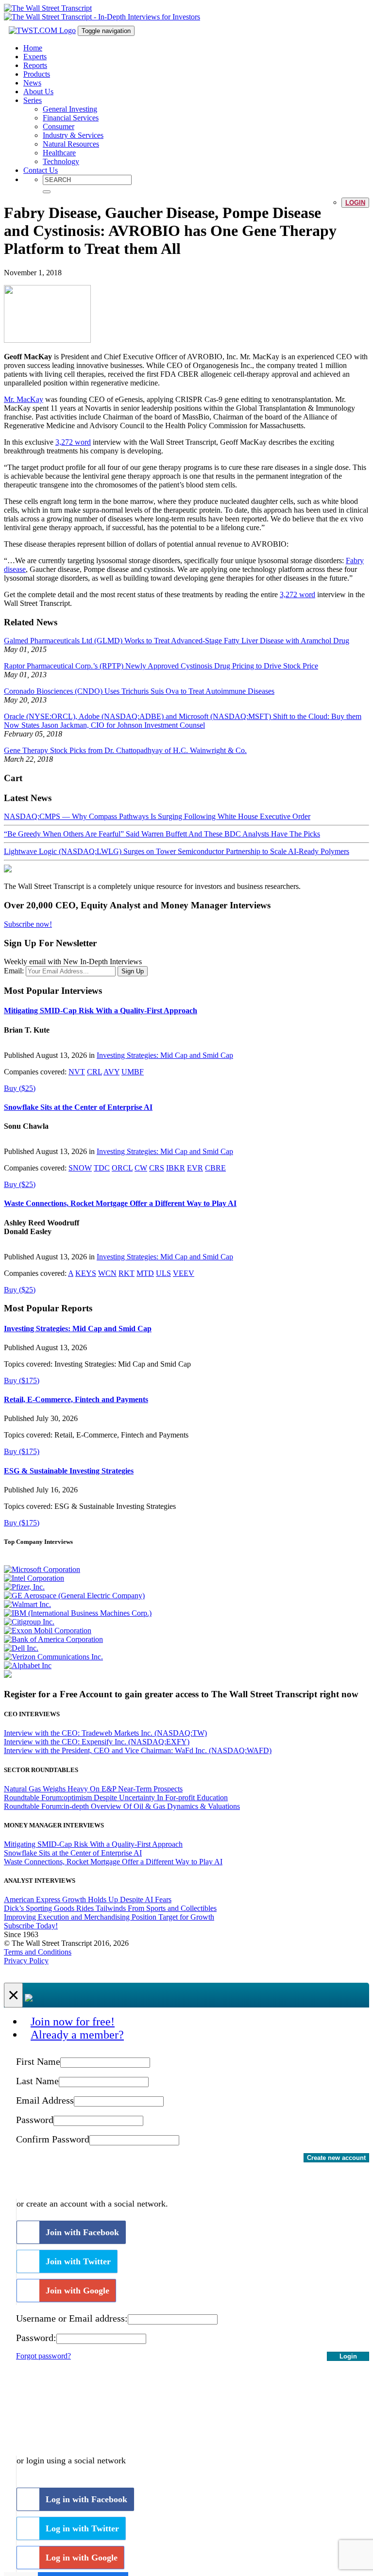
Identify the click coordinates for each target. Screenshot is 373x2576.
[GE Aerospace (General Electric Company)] (74, 1596)
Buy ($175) (22, 1380)
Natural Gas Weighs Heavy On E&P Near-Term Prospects (93, 1789)
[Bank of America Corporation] (53, 1639)
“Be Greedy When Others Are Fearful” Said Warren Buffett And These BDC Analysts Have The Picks (162, 834)
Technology (61, 161)
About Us (38, 92)
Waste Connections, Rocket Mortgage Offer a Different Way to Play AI (120, 1203)
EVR (195, 1168)
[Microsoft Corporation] (42, 1569)
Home (33, 48)
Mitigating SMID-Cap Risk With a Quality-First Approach (101, 1011)
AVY (111, 1072)
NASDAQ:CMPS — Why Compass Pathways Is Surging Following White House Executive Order (157, 816)
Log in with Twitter (82, 2528)
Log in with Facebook (86, 2499)
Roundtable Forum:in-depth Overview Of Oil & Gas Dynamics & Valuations (122, 1806)
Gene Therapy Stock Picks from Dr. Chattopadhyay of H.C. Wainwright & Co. (125, 750)
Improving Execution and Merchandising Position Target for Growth (109, 1917)
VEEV (184, 1273)
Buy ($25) (20, 1088)
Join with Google (77, 2291)
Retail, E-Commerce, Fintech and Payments (76, 1399)
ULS (163, 1273)
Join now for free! (73, 2022)
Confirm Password (53, 2139)
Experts (35, 57)
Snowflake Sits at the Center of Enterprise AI (78, 1107)
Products (37, 74)
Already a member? (77, 2035)
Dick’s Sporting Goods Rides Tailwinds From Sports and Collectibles (110, 1908)
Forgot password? (43, 2356)
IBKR (176, 1168)
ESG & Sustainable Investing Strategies (69, 1471)
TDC (102, 1168)
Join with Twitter (78, 2261)
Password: (36, 2338)
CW (141, 1168)
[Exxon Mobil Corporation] (48, 1631)
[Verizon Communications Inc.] (53, 1657)
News (32, 83)
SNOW (80, 1168)
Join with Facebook (82, 2232)
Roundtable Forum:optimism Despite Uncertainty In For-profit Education (116, 1798)
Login (355, 203)
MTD (145, 1273)
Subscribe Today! (31, 1926)
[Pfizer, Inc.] (24, 1587)
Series (33, 100)
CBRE (215, 1168)
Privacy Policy (26, 1961)
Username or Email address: (72, 2318)
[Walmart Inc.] (27, 1604)
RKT (127, 1273)
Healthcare (59, 153)
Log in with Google (82, 2558)
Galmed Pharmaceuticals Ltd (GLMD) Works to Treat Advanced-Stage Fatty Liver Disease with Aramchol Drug (177, 641)
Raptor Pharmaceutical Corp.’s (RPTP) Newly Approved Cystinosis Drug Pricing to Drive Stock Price (161, 666)
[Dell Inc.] (21, 1648)
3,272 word (73, 442)
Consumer (59, 126)
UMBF (133, 1072)
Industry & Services (73, 135)
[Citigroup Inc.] (29, 1622)
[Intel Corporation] (34, 1578)
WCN (107, 1273)
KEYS (86, 1273)
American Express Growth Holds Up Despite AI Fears (88, 1899)
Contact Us (41, 170)
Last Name (37, 2081)
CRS (157, 1168)
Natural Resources (71, 144)
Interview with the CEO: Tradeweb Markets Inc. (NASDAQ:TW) (105, 1733)
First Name (38, 2061)
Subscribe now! (28, 924)
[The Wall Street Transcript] (48, 8)
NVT (77, 1072)
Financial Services (71, 118)
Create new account (336, 2158)
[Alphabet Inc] (28, 1665)
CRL (94, 1072)
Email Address (45, 2100)
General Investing (70, 109)
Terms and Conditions (38, 1952)
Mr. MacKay (24, 399)
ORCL (122, 1168)
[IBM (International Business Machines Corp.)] (78, 1613)
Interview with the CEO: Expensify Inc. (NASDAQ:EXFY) (97, 1742)
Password (35, 2120)
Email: (14, 971)
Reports (35, 65)
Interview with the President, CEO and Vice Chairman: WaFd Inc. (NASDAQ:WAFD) (138, 1750)
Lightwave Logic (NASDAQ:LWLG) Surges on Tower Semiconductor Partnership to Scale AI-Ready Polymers (177, 851)
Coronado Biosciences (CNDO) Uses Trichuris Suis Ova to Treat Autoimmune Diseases (139, 691)
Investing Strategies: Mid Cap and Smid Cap (165, 1055)
